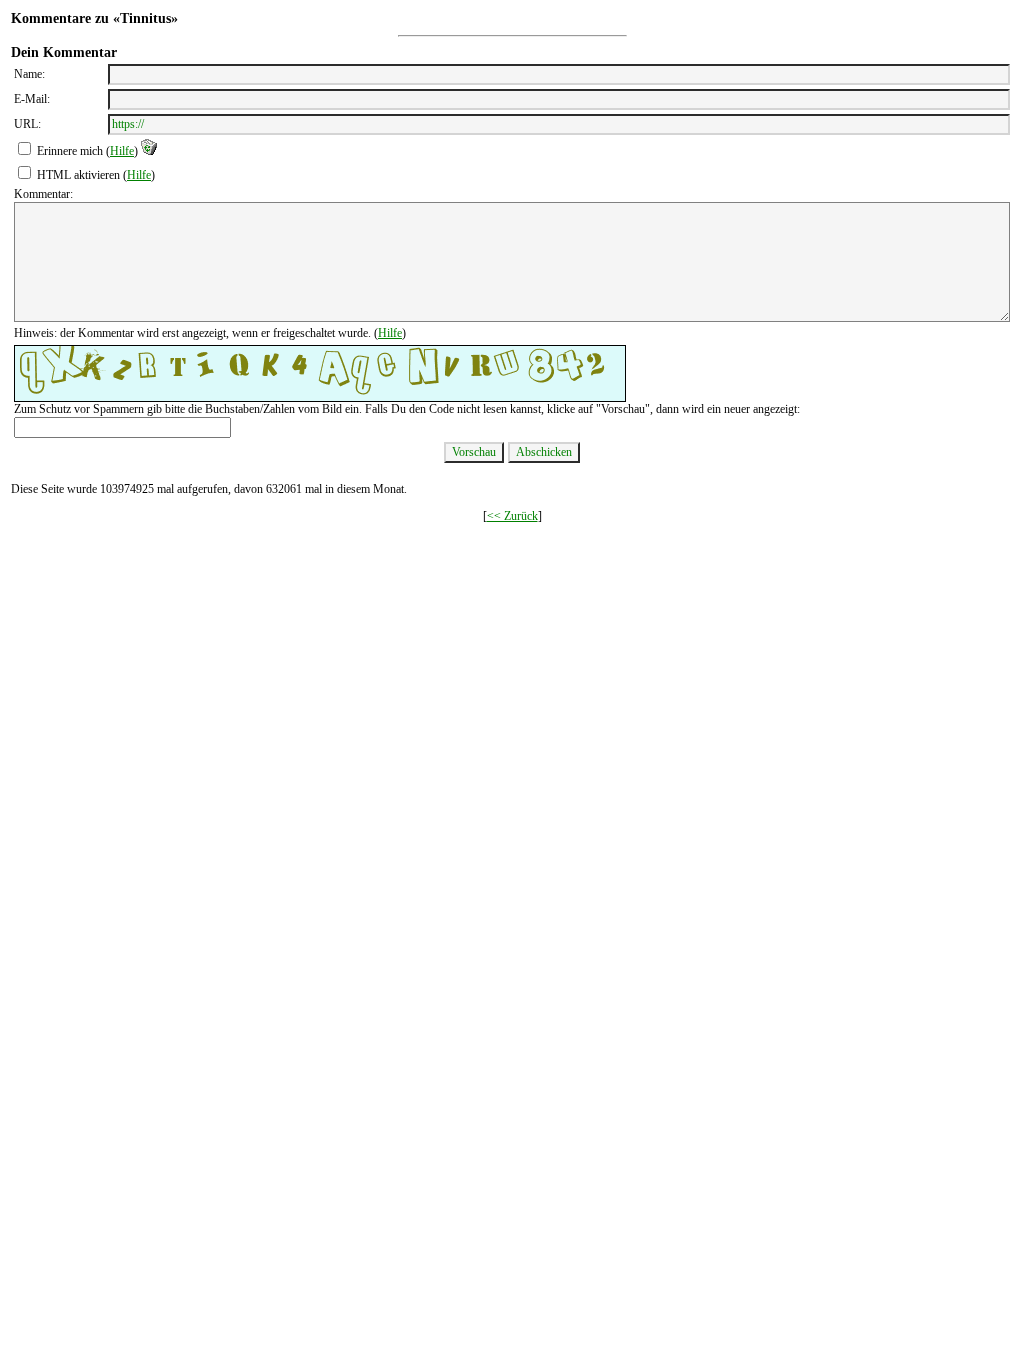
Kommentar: (43, 194)
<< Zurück (512, 516)
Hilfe (122, 151)
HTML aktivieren (78, 175)
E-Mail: (32, 99)
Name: (29, 74)
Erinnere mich (70, 151)
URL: (27, 124)
